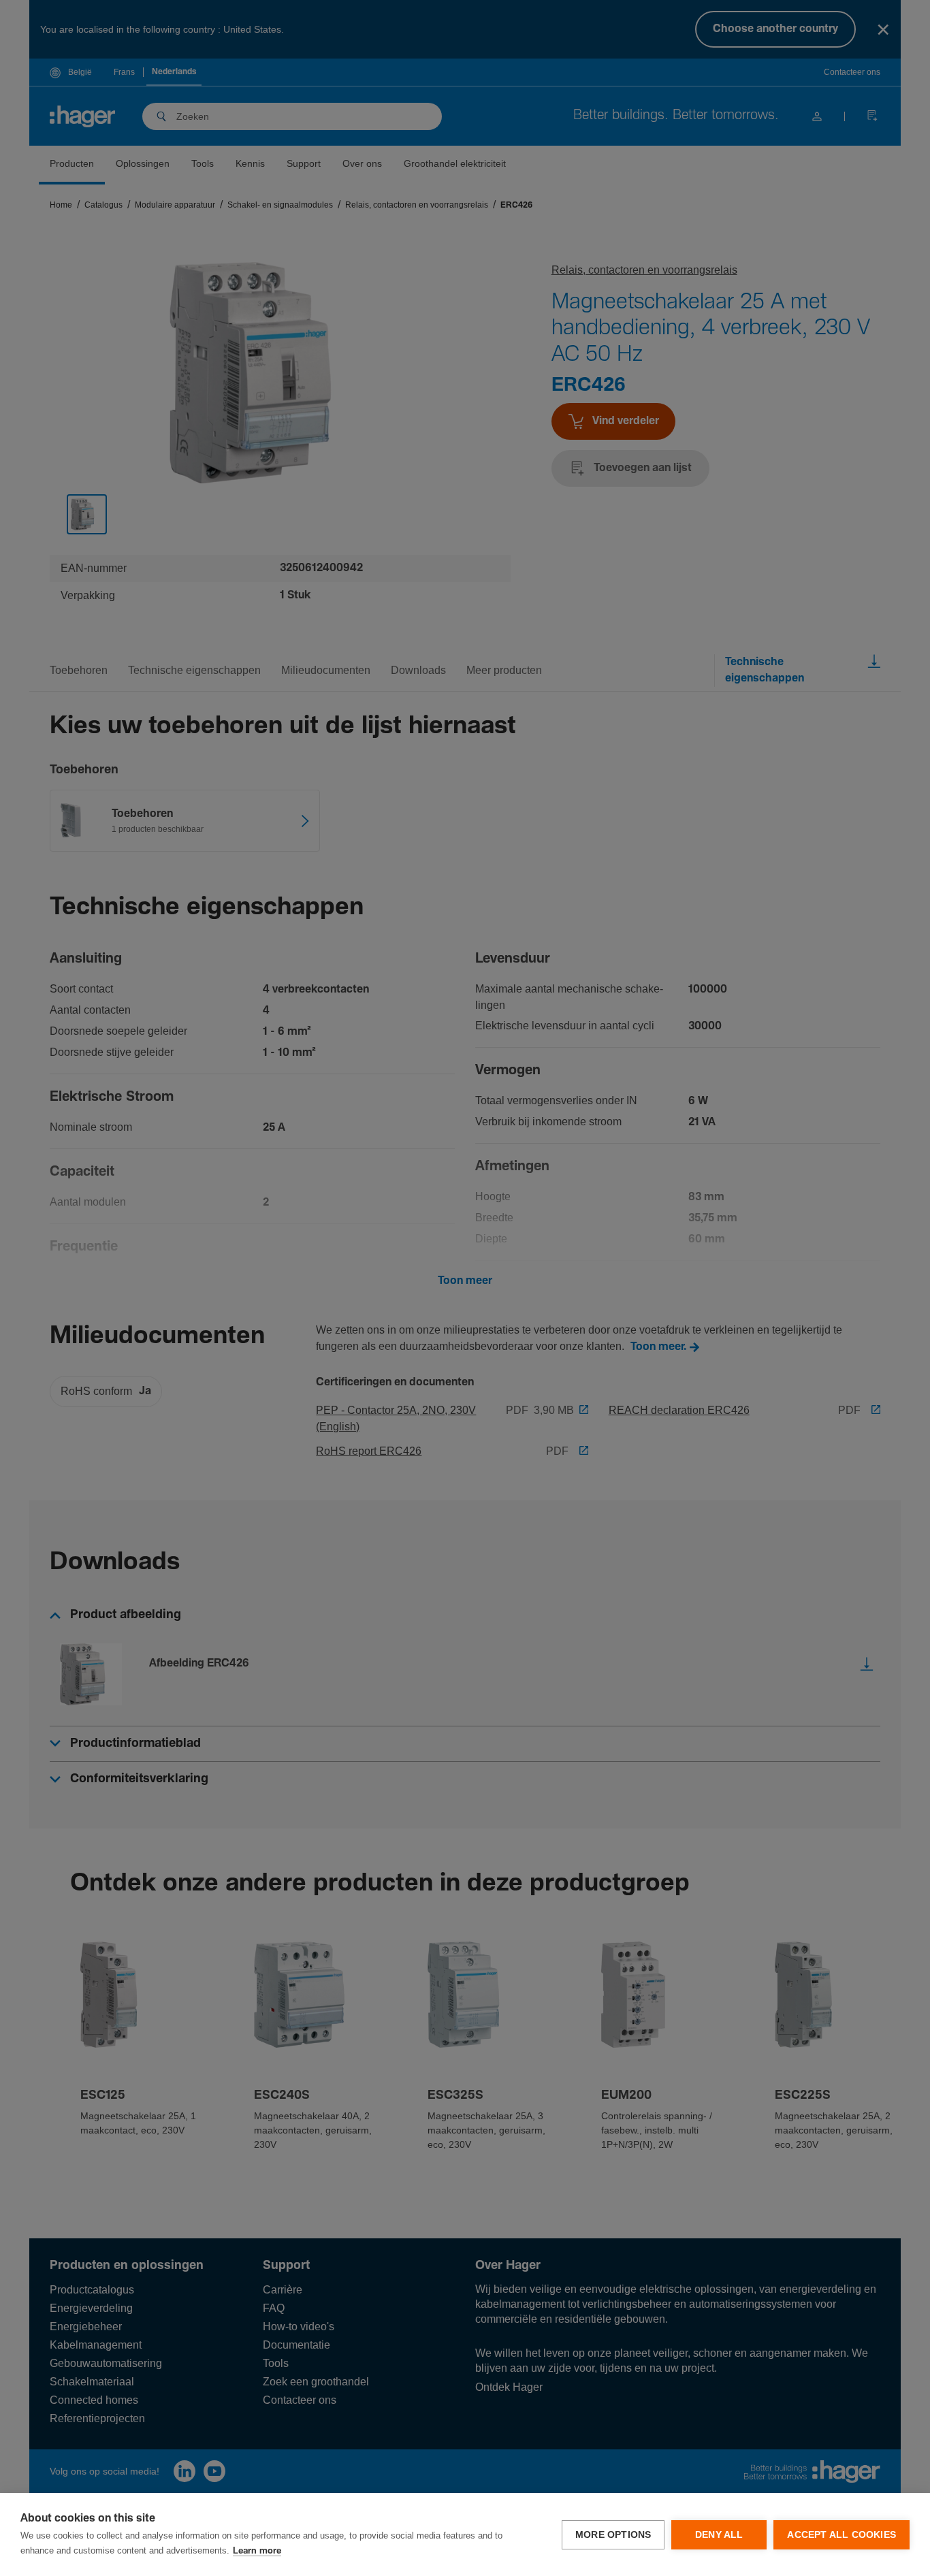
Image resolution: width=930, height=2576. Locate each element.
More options (613, 2535)
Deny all (719, 2535)
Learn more (257, 2551)
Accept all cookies (841, 2535)
